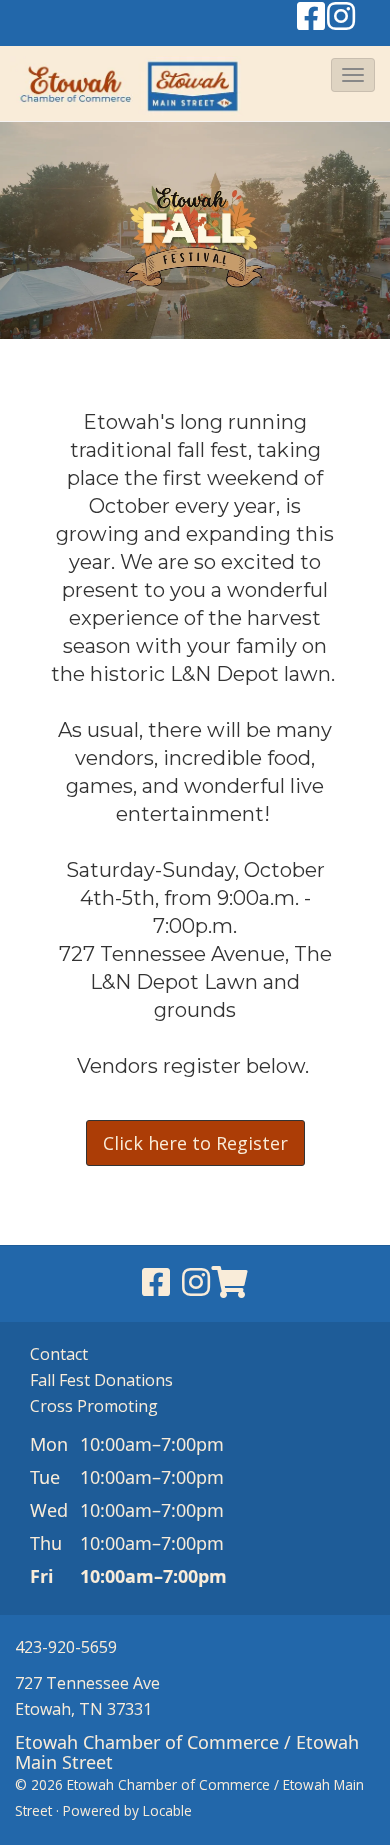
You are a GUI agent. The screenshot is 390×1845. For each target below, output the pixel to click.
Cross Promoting (94, 1406)
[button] (353, 75)
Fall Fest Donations (101, 1380)
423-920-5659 (66, 1647)
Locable (167, 1810)
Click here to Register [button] (195, 1143)
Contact (59, 1354)
